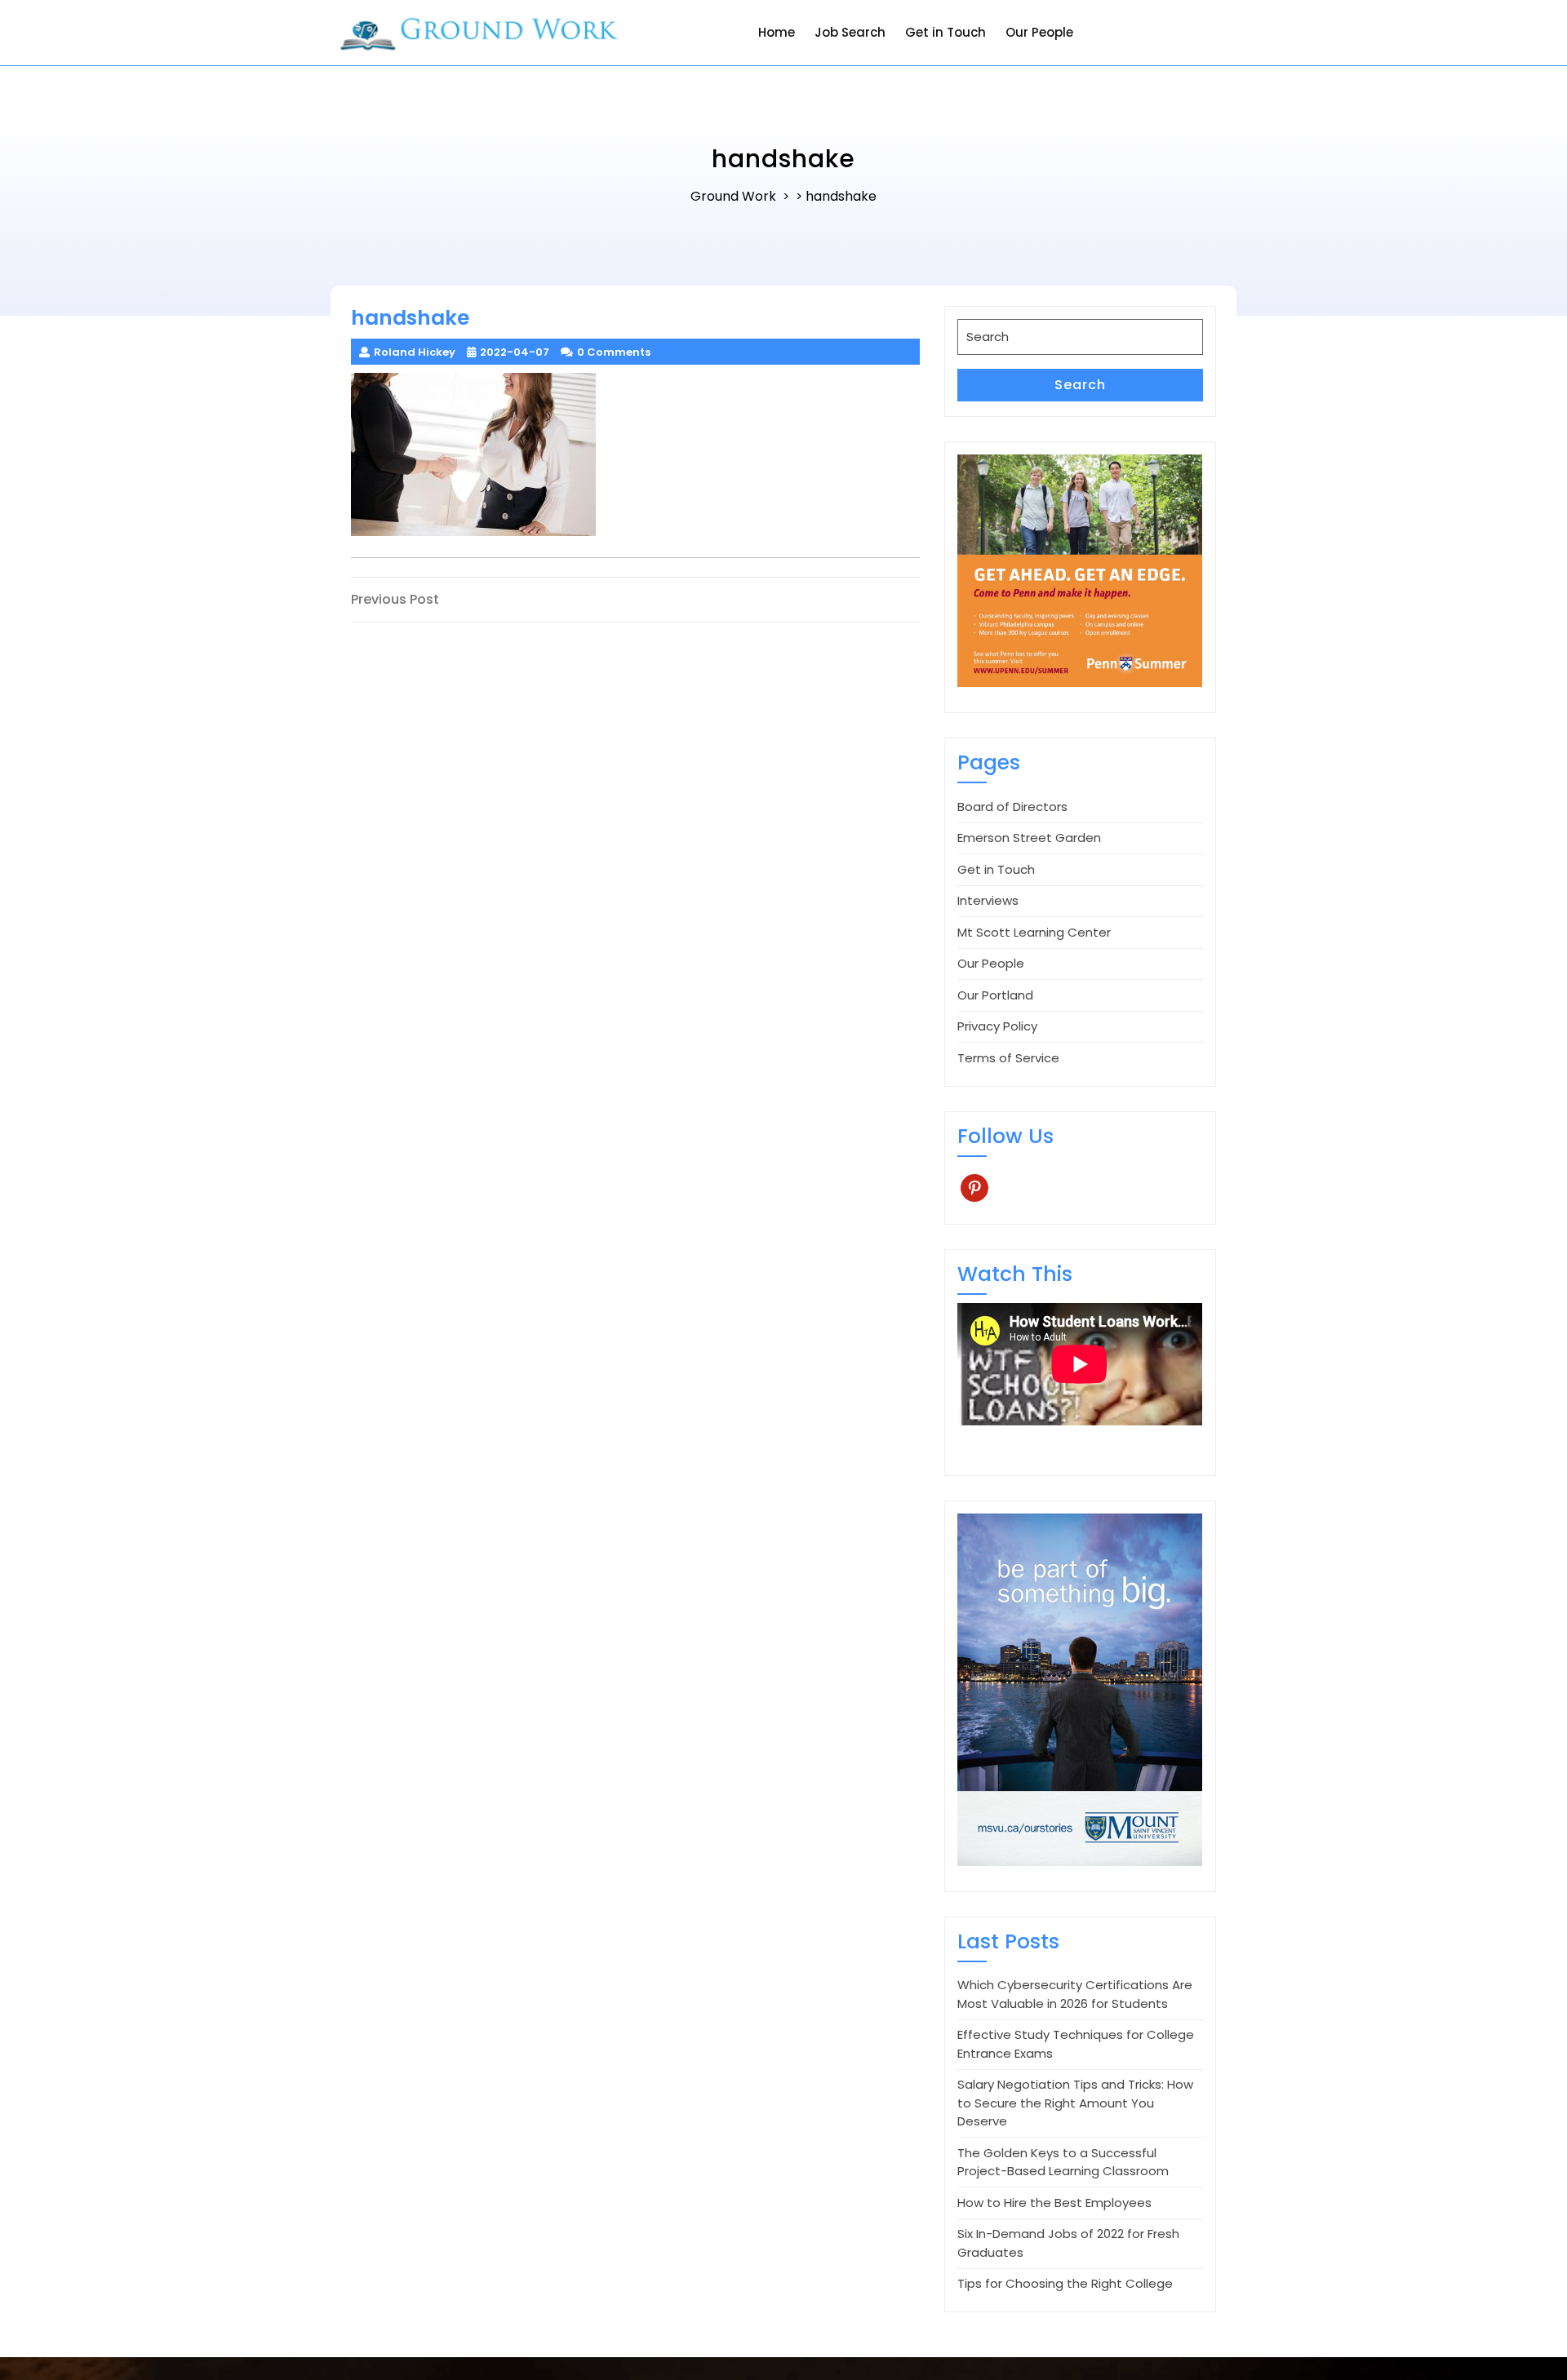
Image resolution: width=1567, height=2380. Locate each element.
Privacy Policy (997, 1026)
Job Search (850, 32)
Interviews (988, 900)
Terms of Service (1008, 1058)
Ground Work (733, 196)
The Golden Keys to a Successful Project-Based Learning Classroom (1063, 2162)
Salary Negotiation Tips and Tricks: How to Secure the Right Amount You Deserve (1075, 2103)
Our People (1039, 32)
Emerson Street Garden (1029, 838)
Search (1080, 385)
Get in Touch (946, 32)
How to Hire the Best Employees (1054, 2203)
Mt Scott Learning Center (1034, 932)
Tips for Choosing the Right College (1065, 2283)
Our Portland (995, 995)
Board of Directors (1012, 807)
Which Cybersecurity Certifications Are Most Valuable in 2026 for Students (1075, 1994)
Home (777, 32)
